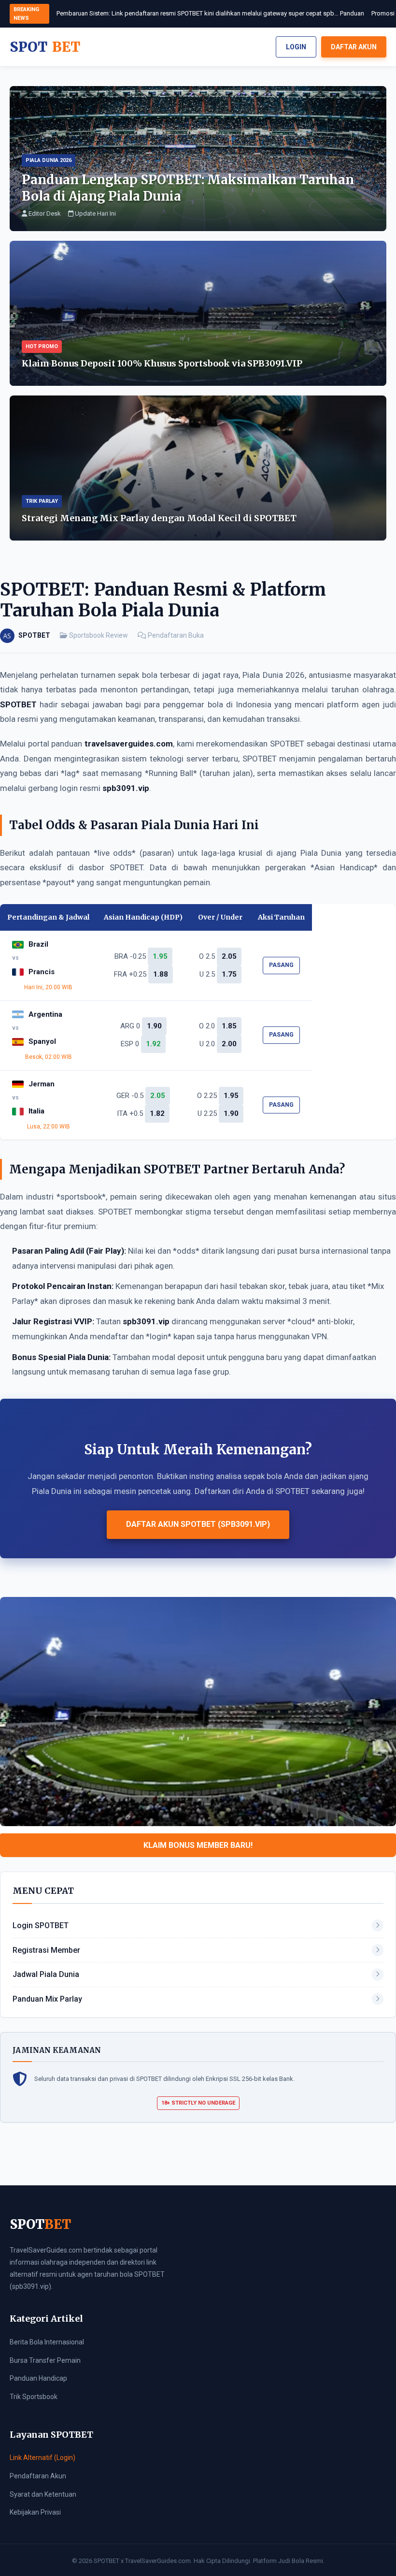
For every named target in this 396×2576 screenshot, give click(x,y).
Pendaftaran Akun (38, 2476)
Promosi (383, 13)
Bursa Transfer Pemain (45, 2360)
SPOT (45, 47)
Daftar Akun (354, 47)
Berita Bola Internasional (47, 2342)
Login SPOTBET (41, 1925)
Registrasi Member (46, 1950)
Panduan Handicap (38, 2378)
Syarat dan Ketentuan (43, 2494)
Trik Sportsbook (34, 2397)
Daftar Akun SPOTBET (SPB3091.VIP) (198, 1524)
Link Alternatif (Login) (42, 2458)
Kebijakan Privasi (35, 2512)
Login (296, 47)
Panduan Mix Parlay (47, 1999)
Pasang (281, 965)
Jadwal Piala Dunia (46, 1974)
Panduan (352, 13)
